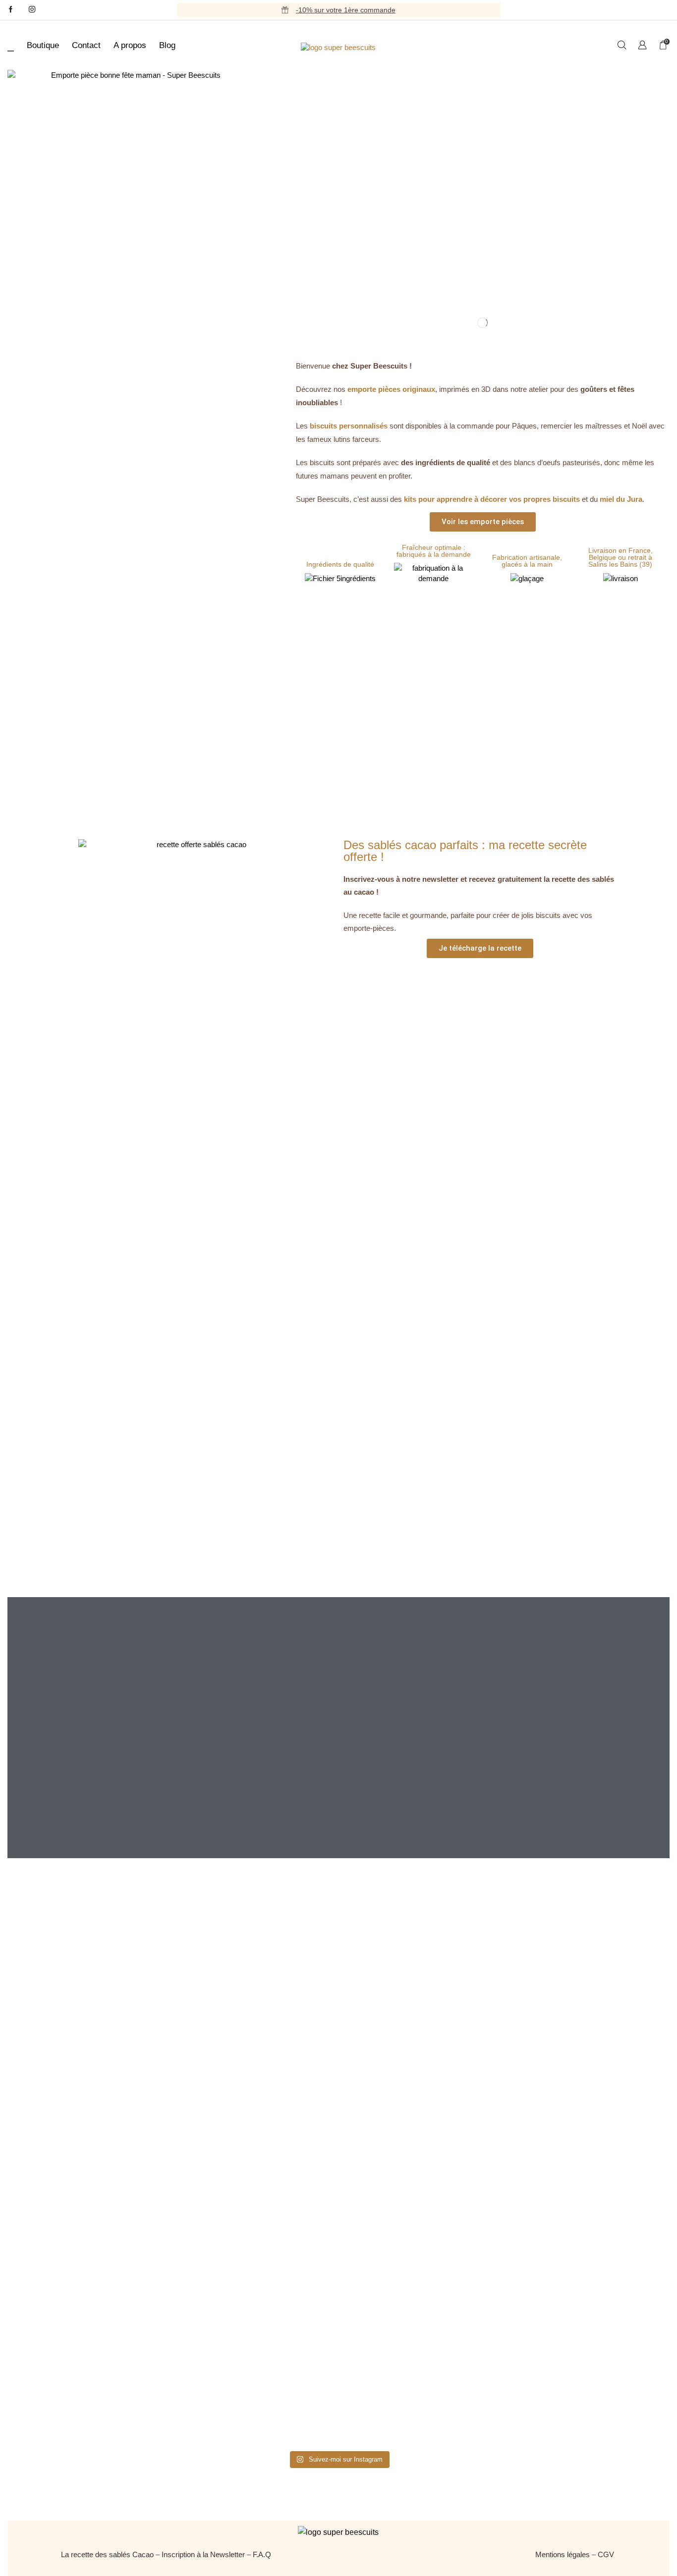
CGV (607, 2554)
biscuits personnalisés (349, 426)
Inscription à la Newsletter (203, 2554)
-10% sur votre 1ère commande (346, 10)
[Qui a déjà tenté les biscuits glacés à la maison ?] (129, 2177)
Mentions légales (563, 2554)
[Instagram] (32, 10)
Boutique (43, 45)
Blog (167, 45)
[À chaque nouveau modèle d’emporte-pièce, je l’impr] (549, 2294)
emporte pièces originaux (391, 389)
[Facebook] (11, 10)
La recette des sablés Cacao (107, 2554)
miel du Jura (621, 499)
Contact (86, 45)
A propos (130, 45)
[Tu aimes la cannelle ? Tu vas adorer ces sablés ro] (269, 2268)
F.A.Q (262, 2554)
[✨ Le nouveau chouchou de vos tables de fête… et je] (409, 2289)
